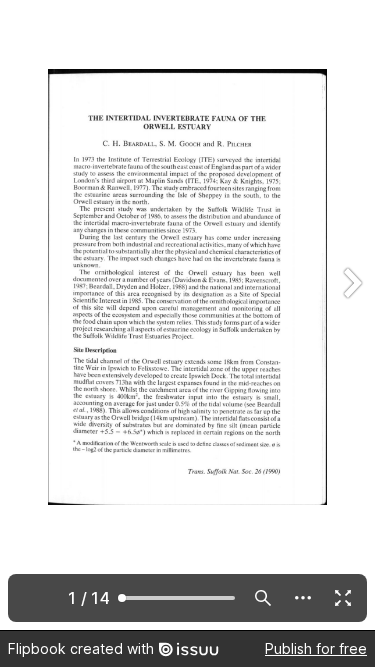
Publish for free (316, 648)
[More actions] (303, 598)
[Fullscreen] (343, 598)
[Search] (263, 598)
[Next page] (351, 315)
